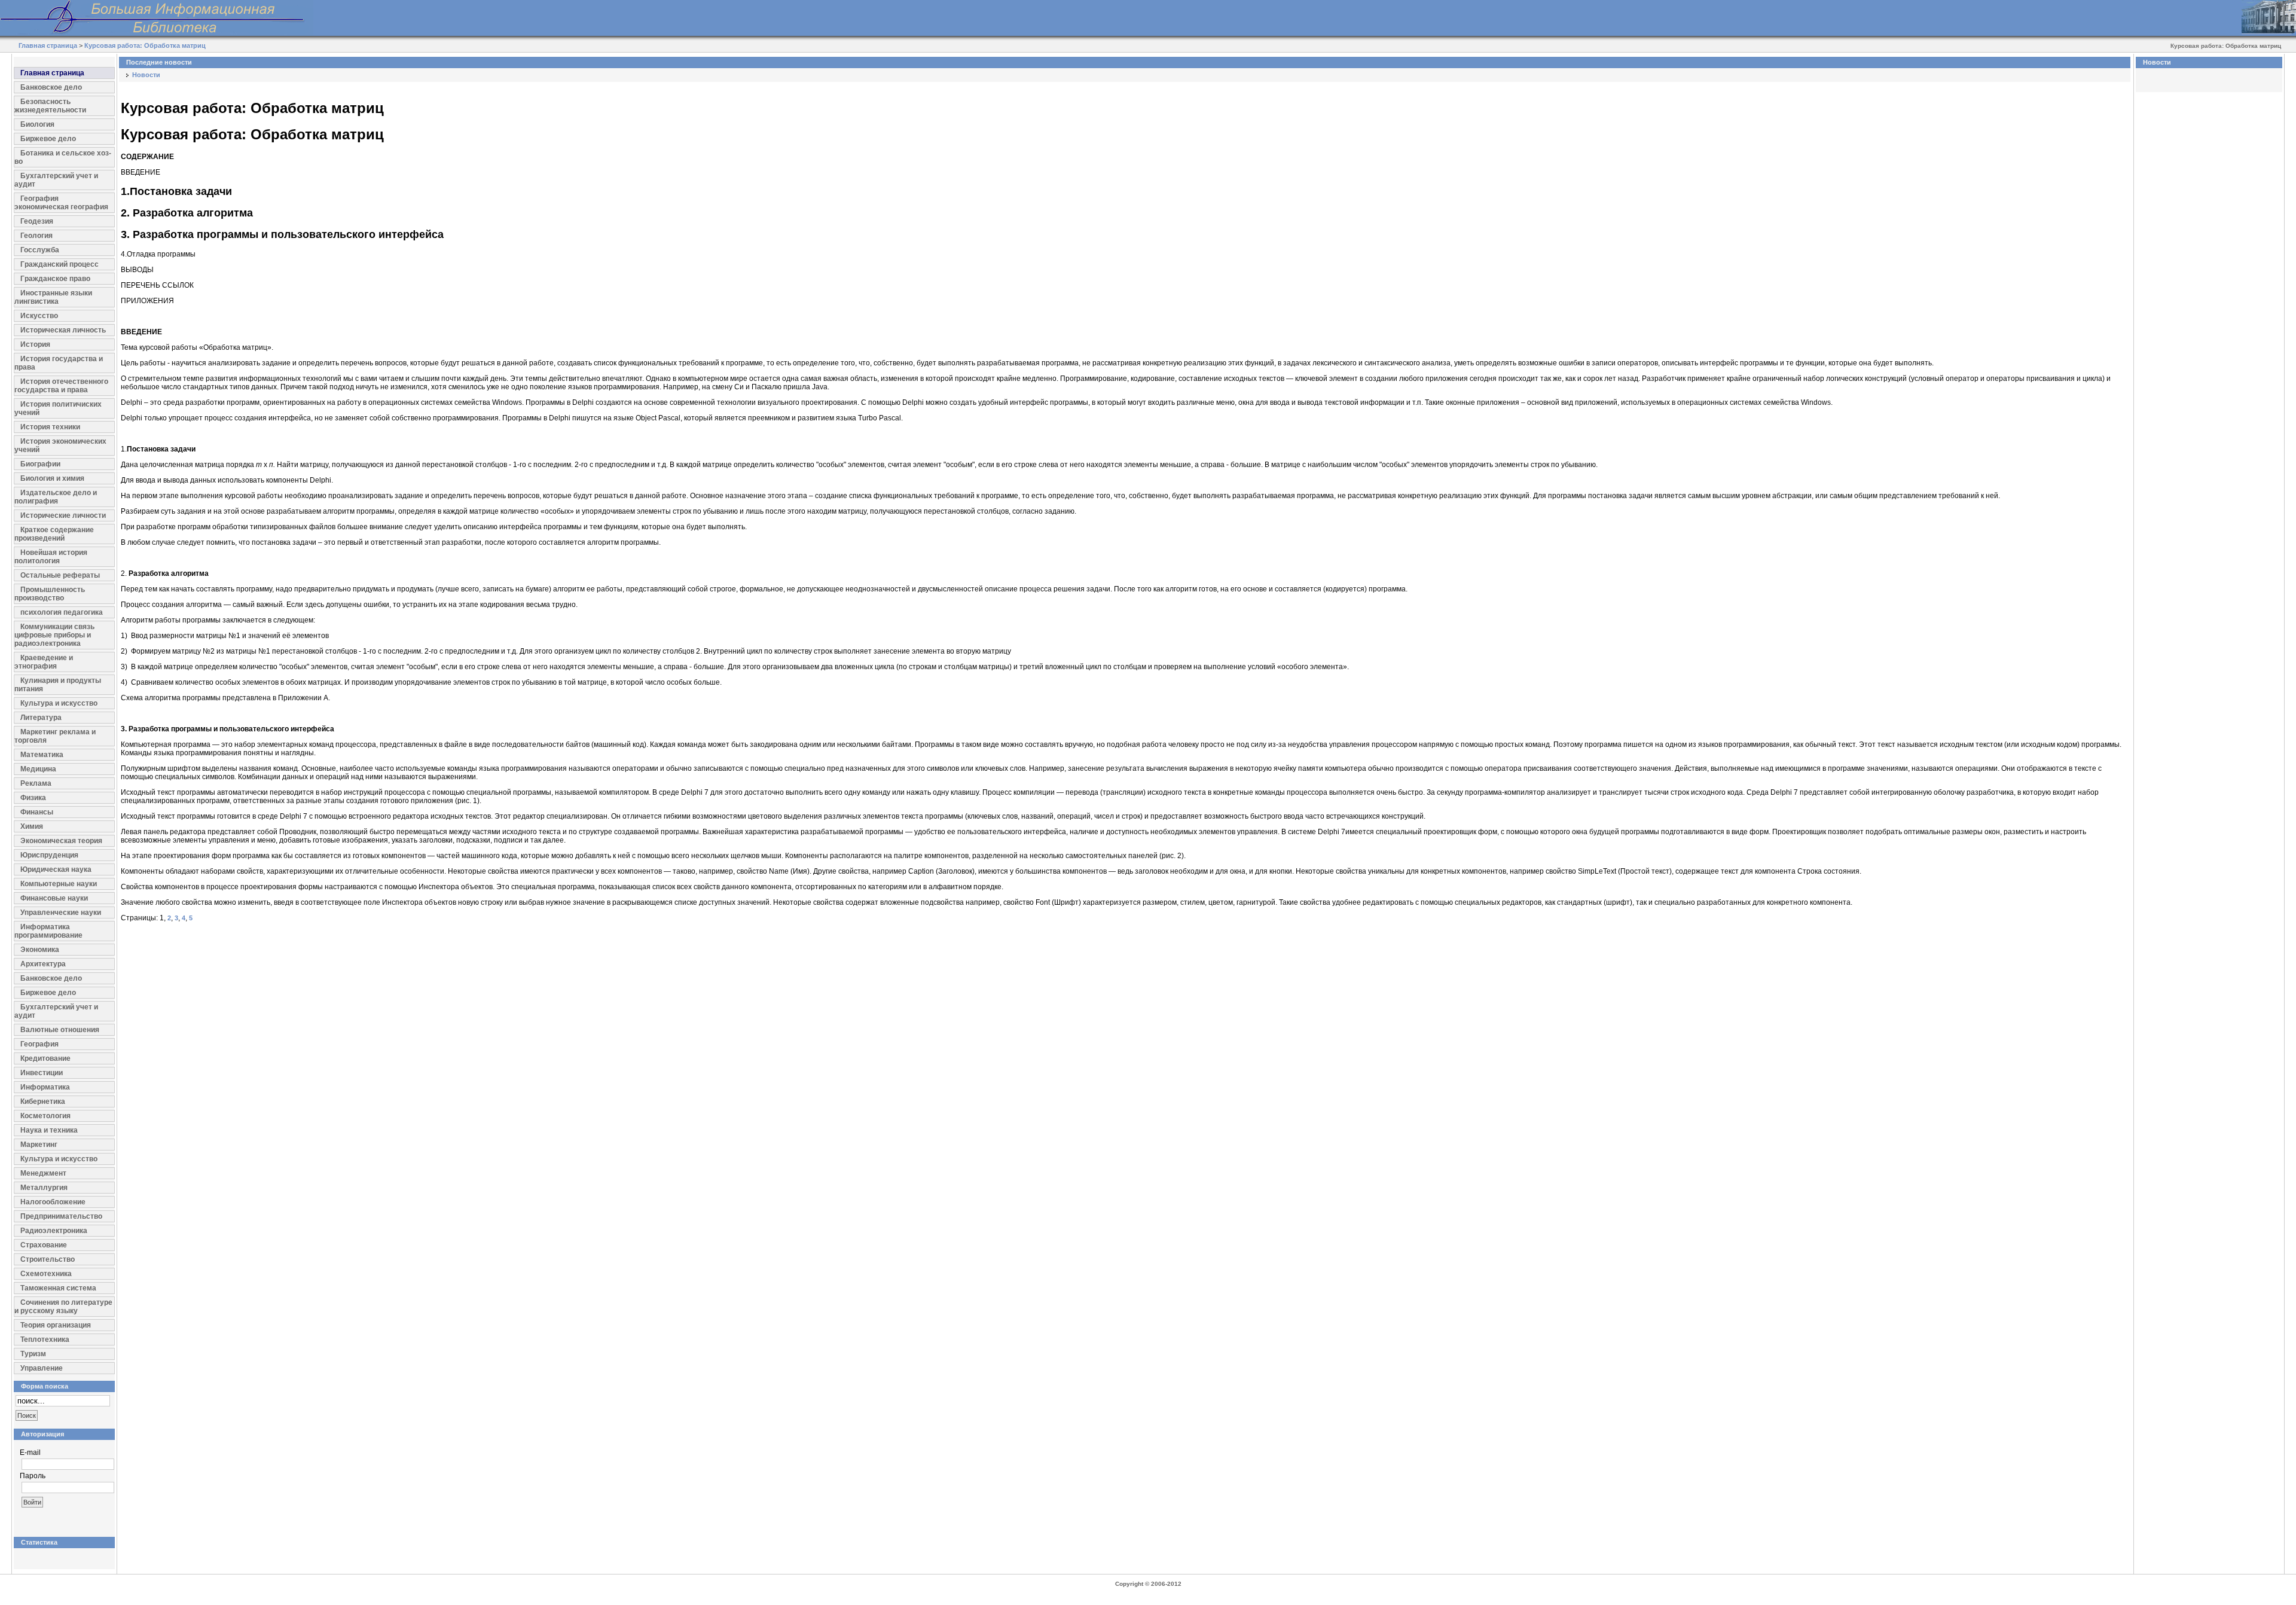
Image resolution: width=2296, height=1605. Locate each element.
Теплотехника (45, 1339)
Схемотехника (46, 1274)
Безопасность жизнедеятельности (50, 106)
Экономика (40, 950)
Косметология (45, 1116)
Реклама (36, 783)
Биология (37, 124)
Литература (41, 718)
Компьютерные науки (59, 884)
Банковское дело (51, 87)
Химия (32, 826)
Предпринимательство (61, 1216)
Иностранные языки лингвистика (53, 297)
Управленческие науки (61, 913)
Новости (146, 75)
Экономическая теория (61, 841)
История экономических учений (60, 446)
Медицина (38, 769)
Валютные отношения (60, 1030)
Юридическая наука (56, 869)
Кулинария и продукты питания (58, 685)
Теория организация (56, 1325)
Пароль (33, 1476)
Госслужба (40, 250)
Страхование (44, 1245)
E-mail (30, 1453)
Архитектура (43, 964)
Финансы (37, 812)
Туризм (33, 1354)
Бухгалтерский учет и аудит (56, 180)
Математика (42, 755)
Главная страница (48, 45)
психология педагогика (62, 612)
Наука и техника (49, 1130)
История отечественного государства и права (61, 386)
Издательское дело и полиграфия (56, 497)
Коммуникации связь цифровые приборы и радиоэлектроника (54, 635)
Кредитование (45, 1058)
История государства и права (59, 363)
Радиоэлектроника (54, 1231)
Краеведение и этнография (44, 662)
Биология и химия (52, 478)
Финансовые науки (54, 898)
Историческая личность (63, 330)
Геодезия (37, 221)
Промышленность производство (50, 594)
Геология (36, 236)
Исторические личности (63, 515)
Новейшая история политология (51, 557)
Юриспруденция (49, 855)
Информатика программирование (48, 931)
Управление (42, 1368)
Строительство (48, 1259)
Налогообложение (53, 1202)
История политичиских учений (58, 408)
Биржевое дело (48, 139)
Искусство (39, 316)
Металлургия (44, 1188)
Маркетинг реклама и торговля (55, 736)
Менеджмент (43, 1173)
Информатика (45, 1087)
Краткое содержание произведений (54, 534)
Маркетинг (39, 1145)
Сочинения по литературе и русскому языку (63, 1307)
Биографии (40, 464)
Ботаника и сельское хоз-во (63, 157)
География (39, 1044)
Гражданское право (55, 279)
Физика (33, 798)
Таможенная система (58, 1288)
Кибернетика (43, 1101)
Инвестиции (42, 1073)
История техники (50, 427)
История (35, 344)
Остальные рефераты (60, 575)
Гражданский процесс (59, 264)
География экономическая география (61, 203)
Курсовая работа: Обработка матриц (145, 45)
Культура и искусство (59, 703)
